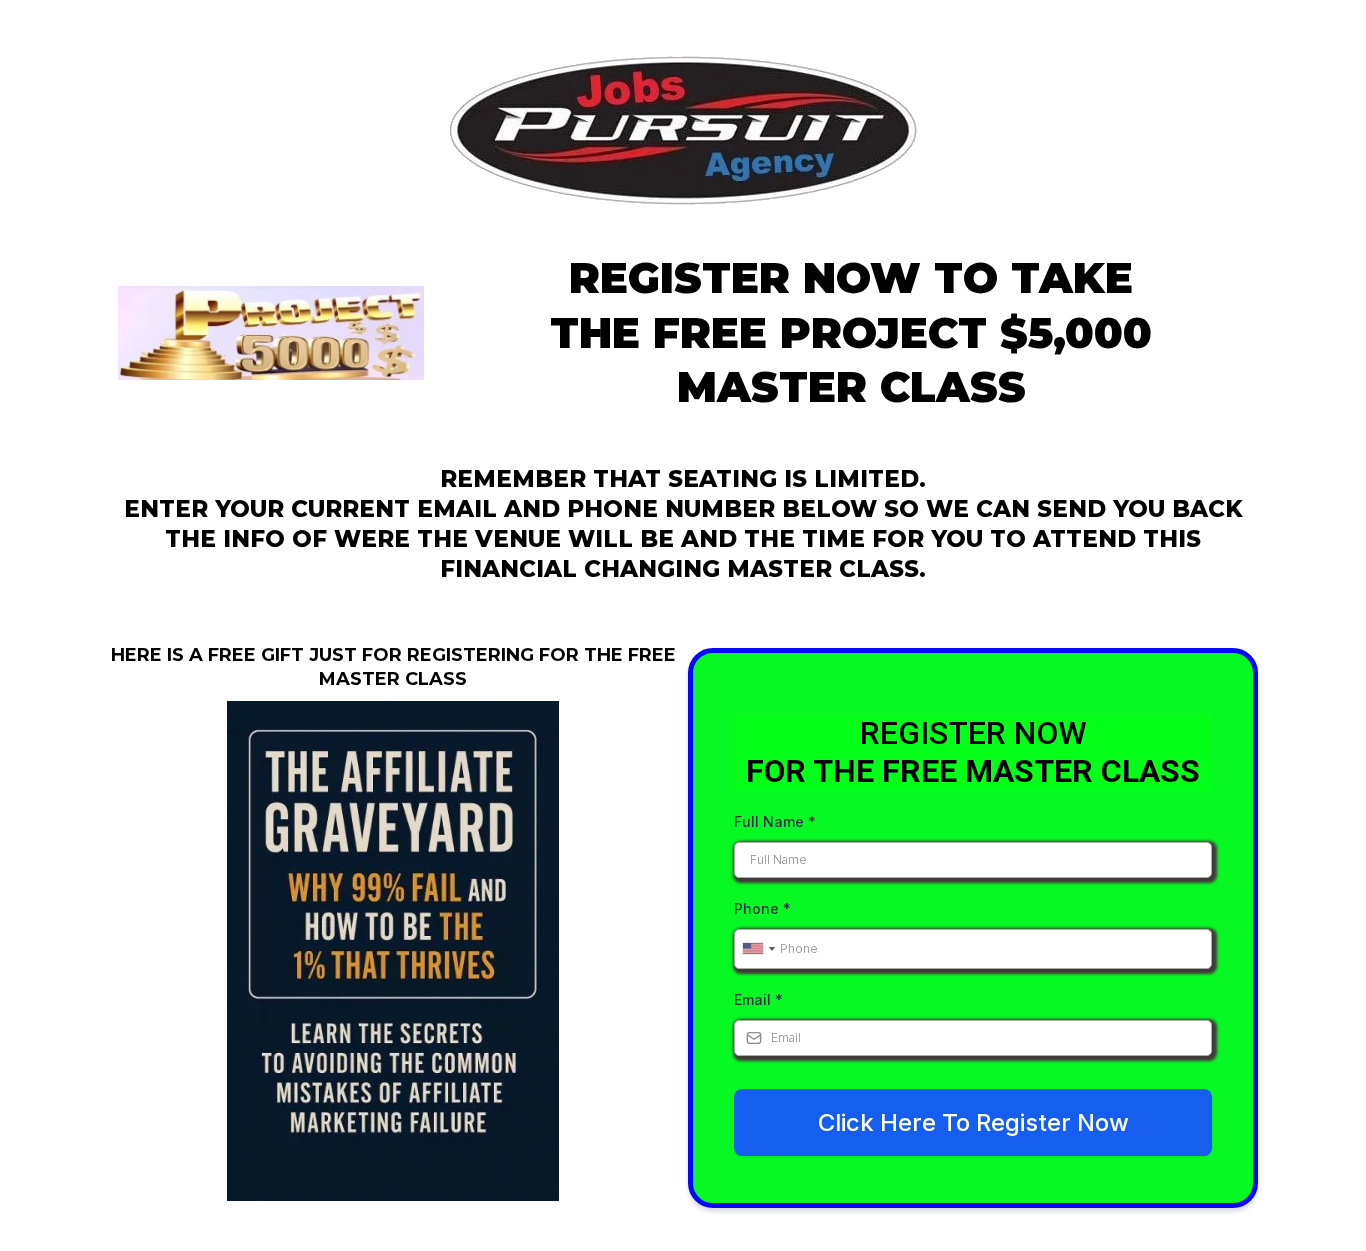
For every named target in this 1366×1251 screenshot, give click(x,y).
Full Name (775, 821)
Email (758, 999)
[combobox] (758, 949)
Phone (762, 908)
